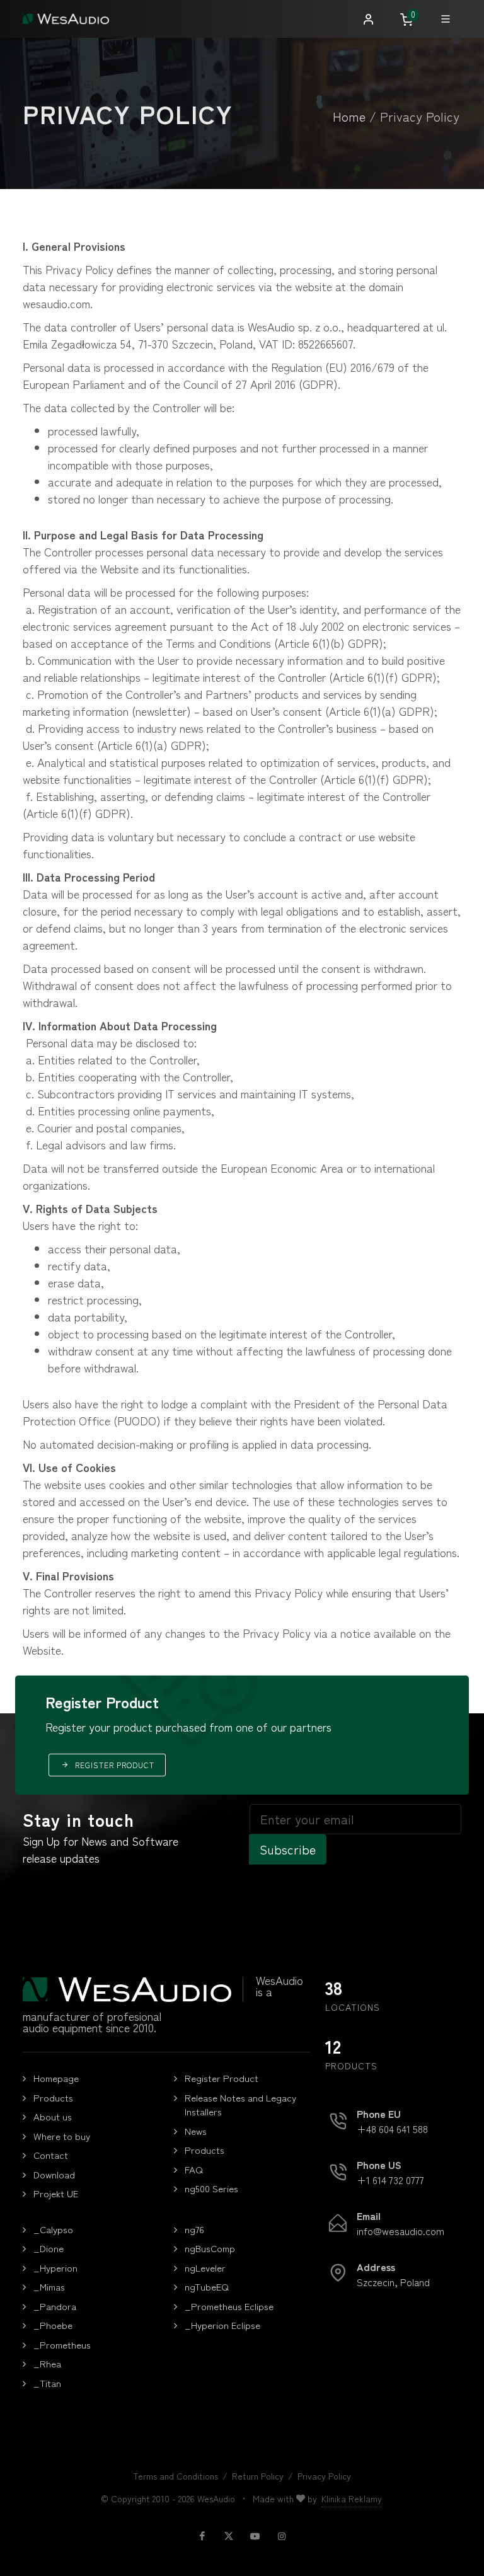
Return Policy (258, 2476)
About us (53, 2116)
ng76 (194, 2229)
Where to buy (62, 2136)
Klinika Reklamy (352, 2498)
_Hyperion (55, 2268)
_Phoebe (53, 2325)
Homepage (56, 2078)
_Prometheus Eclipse (229, 2306)
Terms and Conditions (176, 2476)
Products (53, 2097)
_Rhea (47, 2363)
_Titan (47, 2383)
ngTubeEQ (207, 2286)
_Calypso (53, 2229)
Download (54, 2174)
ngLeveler (205, 2268)
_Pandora (55, 2306)
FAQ (194, 2169)
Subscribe (288, 1849)
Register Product (222, 2078)
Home (349, 116)
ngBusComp (210, 2248)
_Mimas (49, 2286)
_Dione (49, 2248)
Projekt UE (56, 2193)
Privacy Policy (324, 2476)
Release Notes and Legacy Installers (240, 2105)
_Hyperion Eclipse (222, 2325)
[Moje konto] (369, 20)
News (196, 2131)
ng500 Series (211, 2188)
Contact (51, 2155)
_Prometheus (62, 2344)
